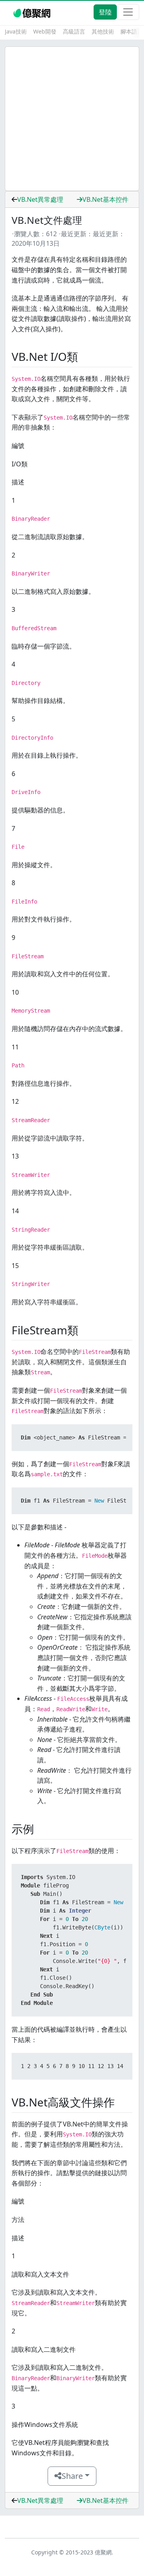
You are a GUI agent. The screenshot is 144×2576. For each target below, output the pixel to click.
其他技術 (103, 31)
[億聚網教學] (33, 12)
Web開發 (45, 31)
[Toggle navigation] (128, 12)
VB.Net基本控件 (105, 199)
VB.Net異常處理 (40, 199)
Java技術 (16, 31)
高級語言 (74, 31)
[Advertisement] (72, 119)
